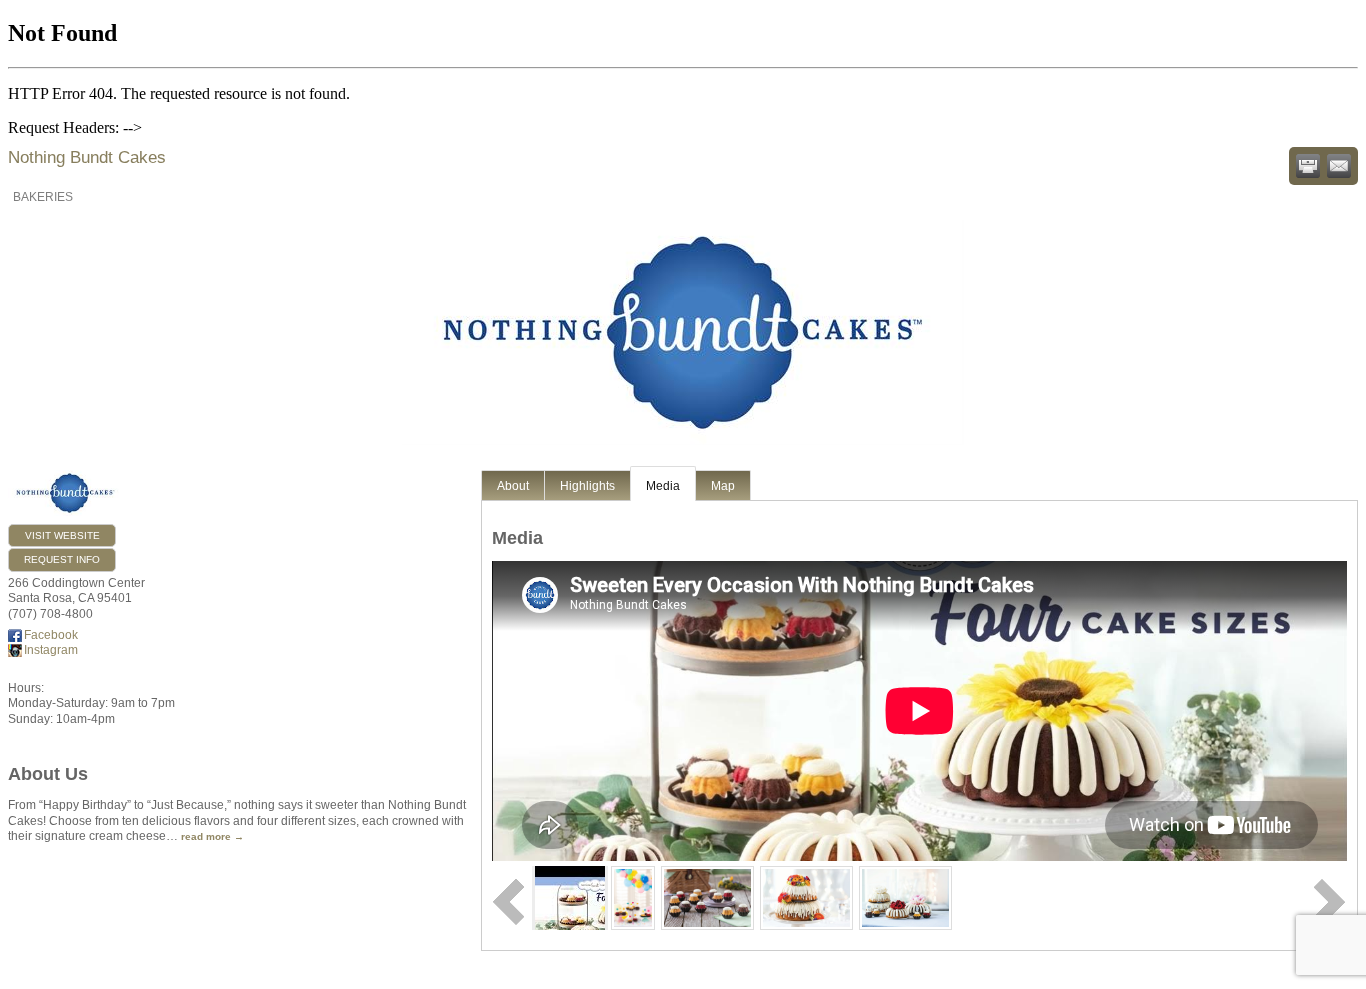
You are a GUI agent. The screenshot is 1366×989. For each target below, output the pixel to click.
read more (206, 836)
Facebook (51, 635)
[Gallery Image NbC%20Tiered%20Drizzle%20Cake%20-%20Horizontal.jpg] (806, 898)
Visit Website (62, 535)
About (513, 486)
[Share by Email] (1339, 166)
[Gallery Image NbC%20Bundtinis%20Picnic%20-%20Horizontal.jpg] (707, 898)
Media (663, 486)
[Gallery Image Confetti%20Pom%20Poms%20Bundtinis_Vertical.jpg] (633, 898)
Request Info (62, 559)
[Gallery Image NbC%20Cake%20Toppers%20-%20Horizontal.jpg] (905, 898)
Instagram (51, 650)
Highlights (587, 486)
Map (723, 486)
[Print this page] (1308, 166)
